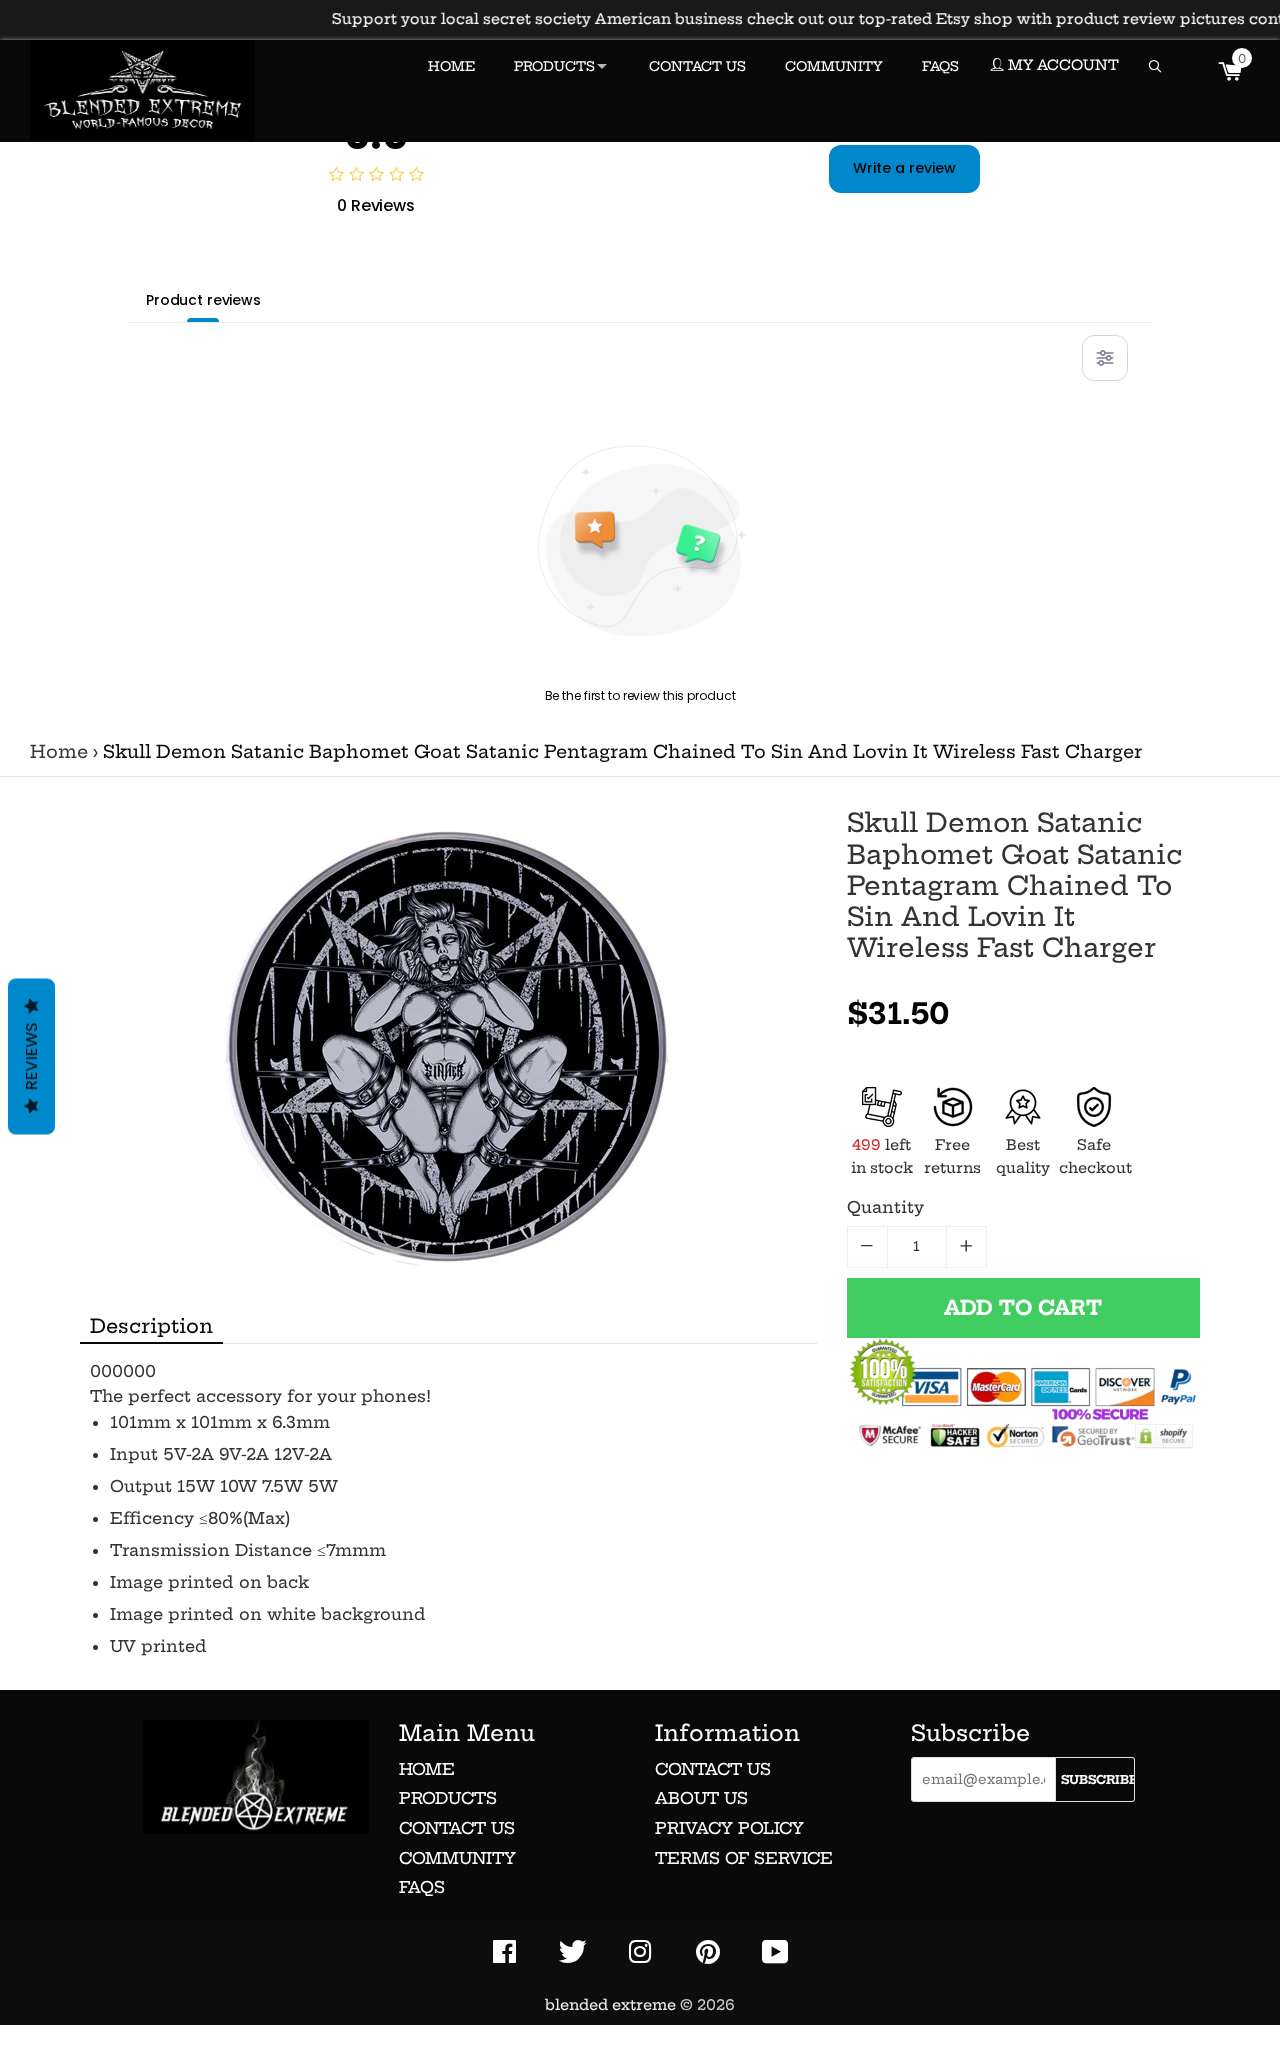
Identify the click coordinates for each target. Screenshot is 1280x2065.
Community (457, 1858)
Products (448, 1798)
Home (59, 752)
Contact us (457, 1828)
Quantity (885, 1207)
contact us (713, 1769)
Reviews (31, 1056)
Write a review (904, 168)
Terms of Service (744, 1858)
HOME (451, 66)
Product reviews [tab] (203, 300)
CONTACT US (697, 66)
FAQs (422, 1887)
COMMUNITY (834, 66)
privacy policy (729, 1828)
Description (151, 1326)
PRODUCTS (554, 66)
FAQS (940, 66)
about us (701, 1798)
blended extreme (610, 2005)
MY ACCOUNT (1061, 65)
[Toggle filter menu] (1105, 358)
